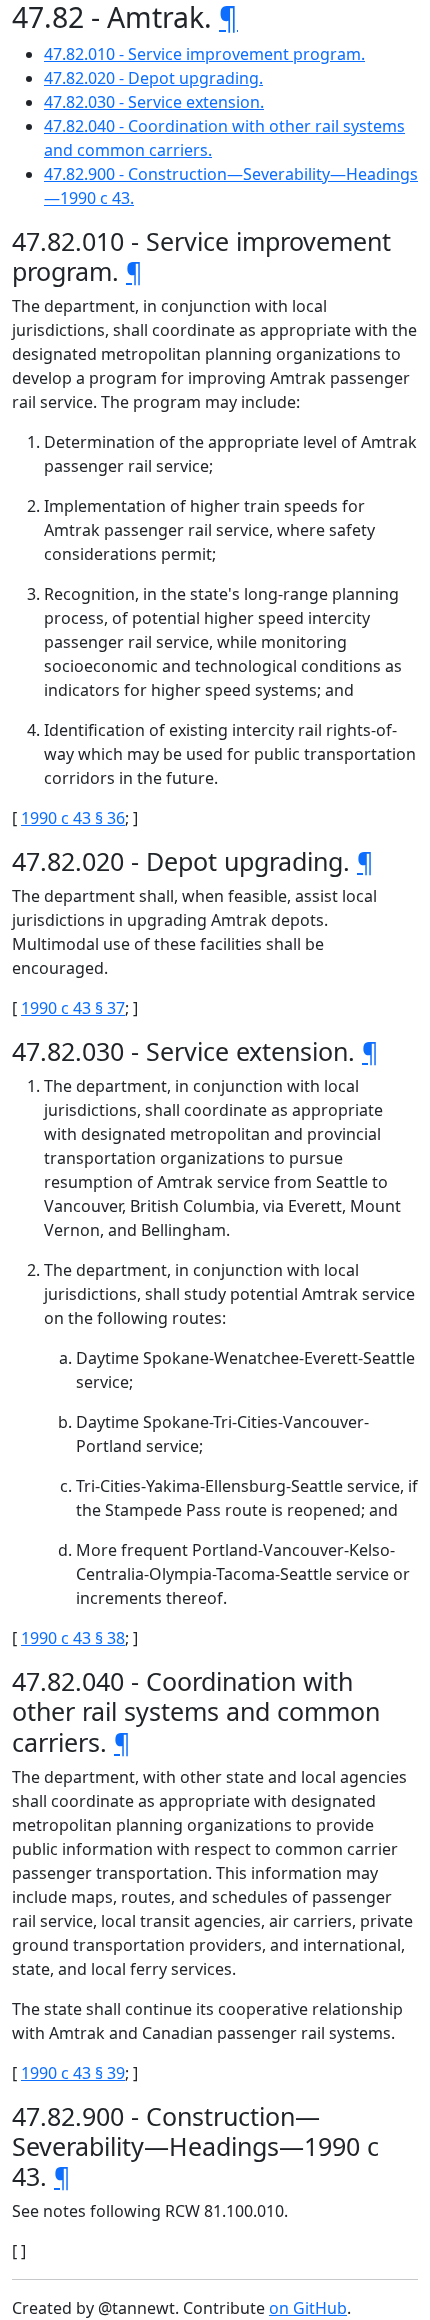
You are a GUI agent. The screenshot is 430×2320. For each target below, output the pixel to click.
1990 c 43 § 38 (73, 1638)
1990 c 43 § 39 (73, 2073)
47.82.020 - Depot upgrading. (153, 78)
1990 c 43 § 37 (73, 1008)
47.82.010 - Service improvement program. (204, 54)
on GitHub (308, 2308)
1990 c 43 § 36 (73, 818)
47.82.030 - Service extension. (154, 102)
